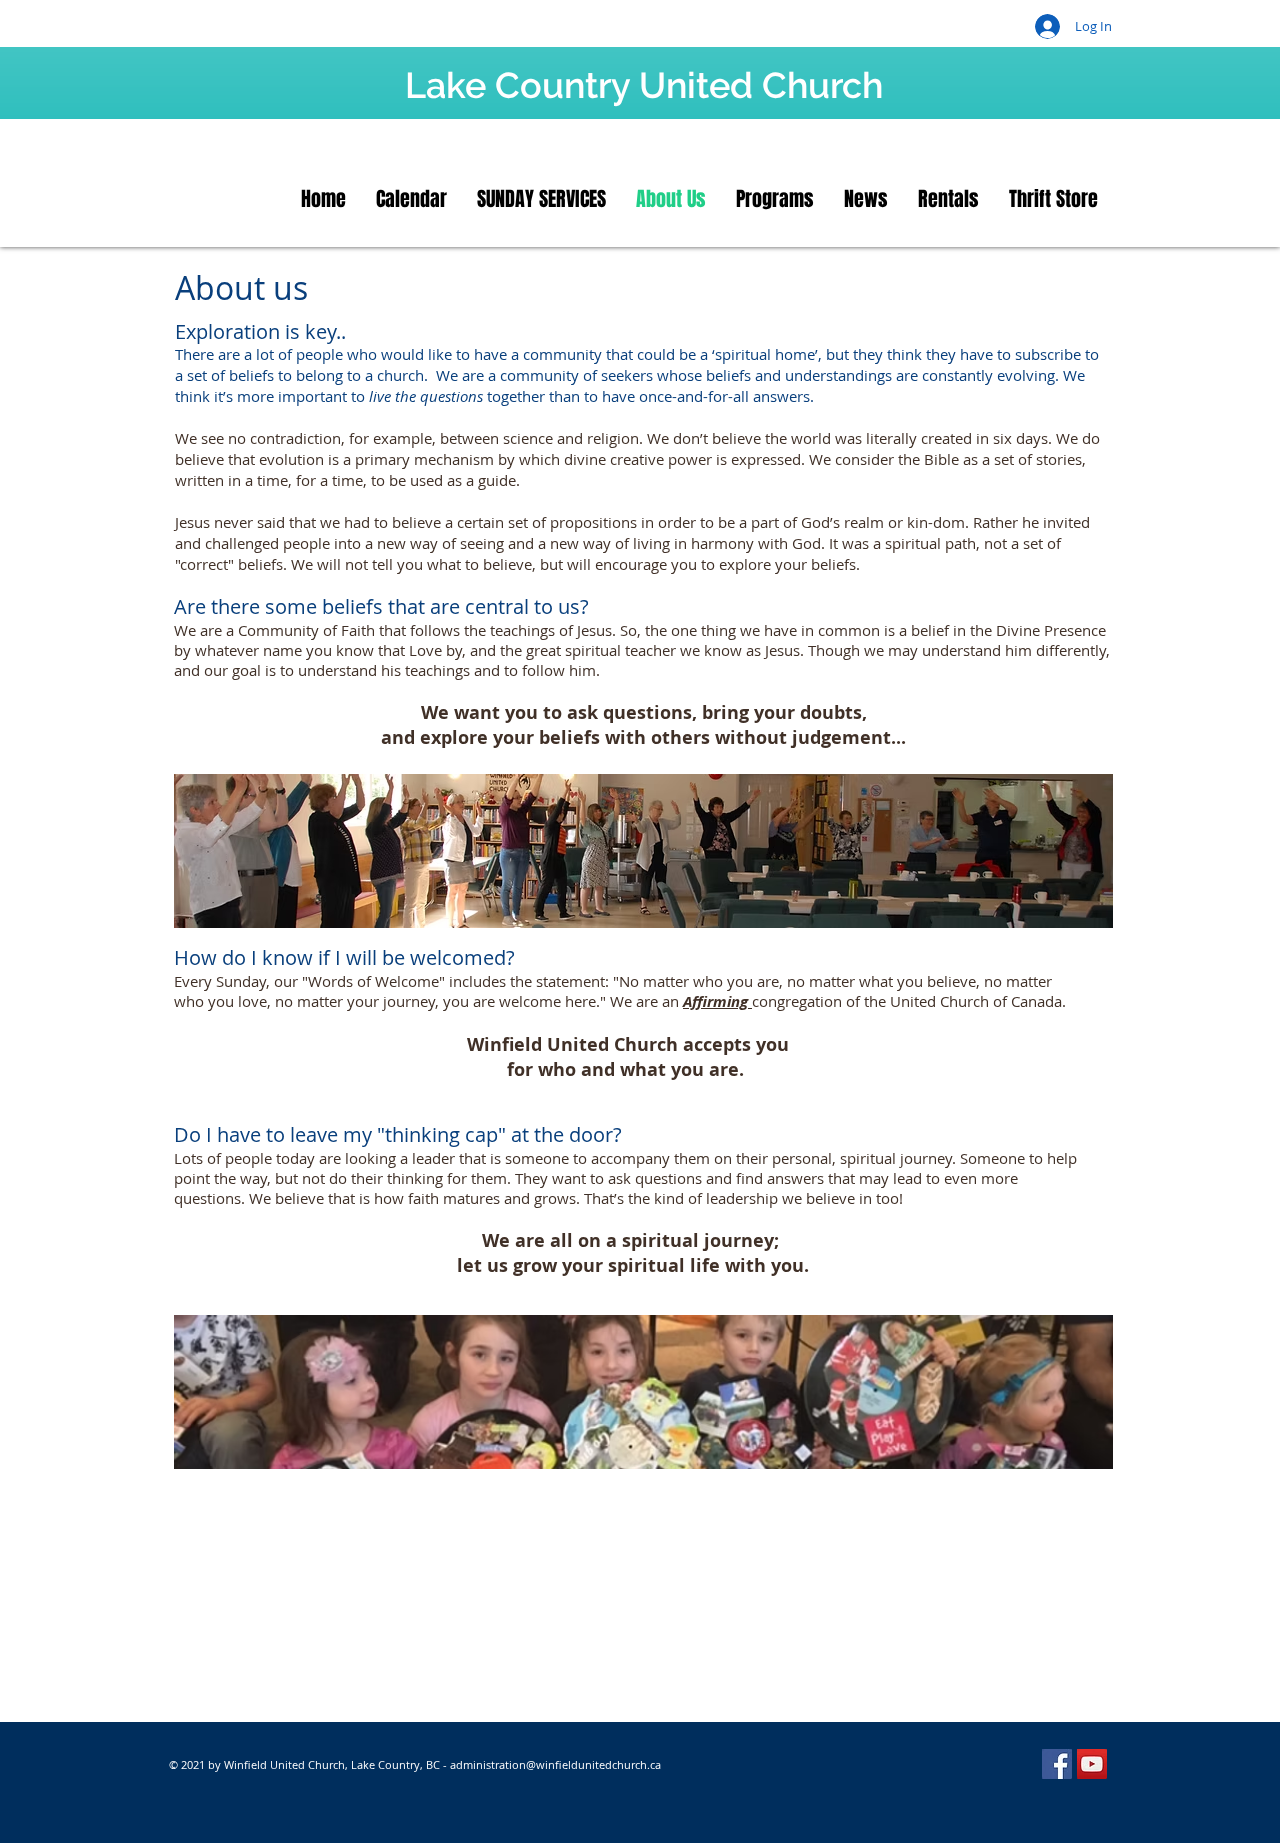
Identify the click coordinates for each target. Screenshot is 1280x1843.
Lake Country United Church (644, 85)
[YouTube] (1092, 1764)
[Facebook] (1057, 1764)
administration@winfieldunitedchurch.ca (555, 1764)
